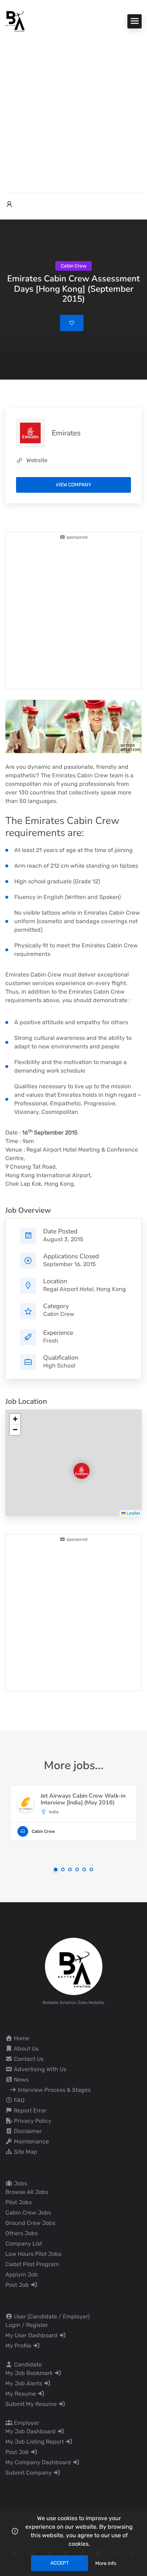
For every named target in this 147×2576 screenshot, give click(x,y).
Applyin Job (22, 2275)
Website (37, 460)
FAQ (19, 2100)
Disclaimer (27, 2131)
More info (106, 2563)
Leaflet (133, 1513)
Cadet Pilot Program (32, 2264)
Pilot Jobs (19, 2202)
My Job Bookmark (30, 2373)
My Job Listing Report (35, 2442)
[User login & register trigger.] (9, 205)
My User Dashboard (32, 2335)
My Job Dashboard (31, 2431)
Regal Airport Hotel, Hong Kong (85, 1289)
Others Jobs (22, 2233)
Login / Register (27, 2325)
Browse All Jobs (27, 2192)
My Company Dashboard (39, 2462)
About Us (26, 2049)
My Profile (19, 2346)
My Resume (21, 2394)
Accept (60, 2563)
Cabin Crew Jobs (28, 2213)
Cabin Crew (59, 1314)
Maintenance (31, 2141)
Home (21, 2038)
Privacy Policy (32, 2121)
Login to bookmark (72, 323)
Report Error (29, 2110)
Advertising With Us (39, 2069)
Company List (24, 2244)
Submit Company (29, 2473)
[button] (76, 1465)
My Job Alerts (24, 2383)
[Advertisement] (73, 109)
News (21, 2080)
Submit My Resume (32, 2404)
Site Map (25, 2152)
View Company (73, 485)
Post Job (18, 2285)
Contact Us (28, 2059)
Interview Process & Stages (54, 2090)
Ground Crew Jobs (30, 2223)
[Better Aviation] (16, 21)
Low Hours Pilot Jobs (33, 2254)
